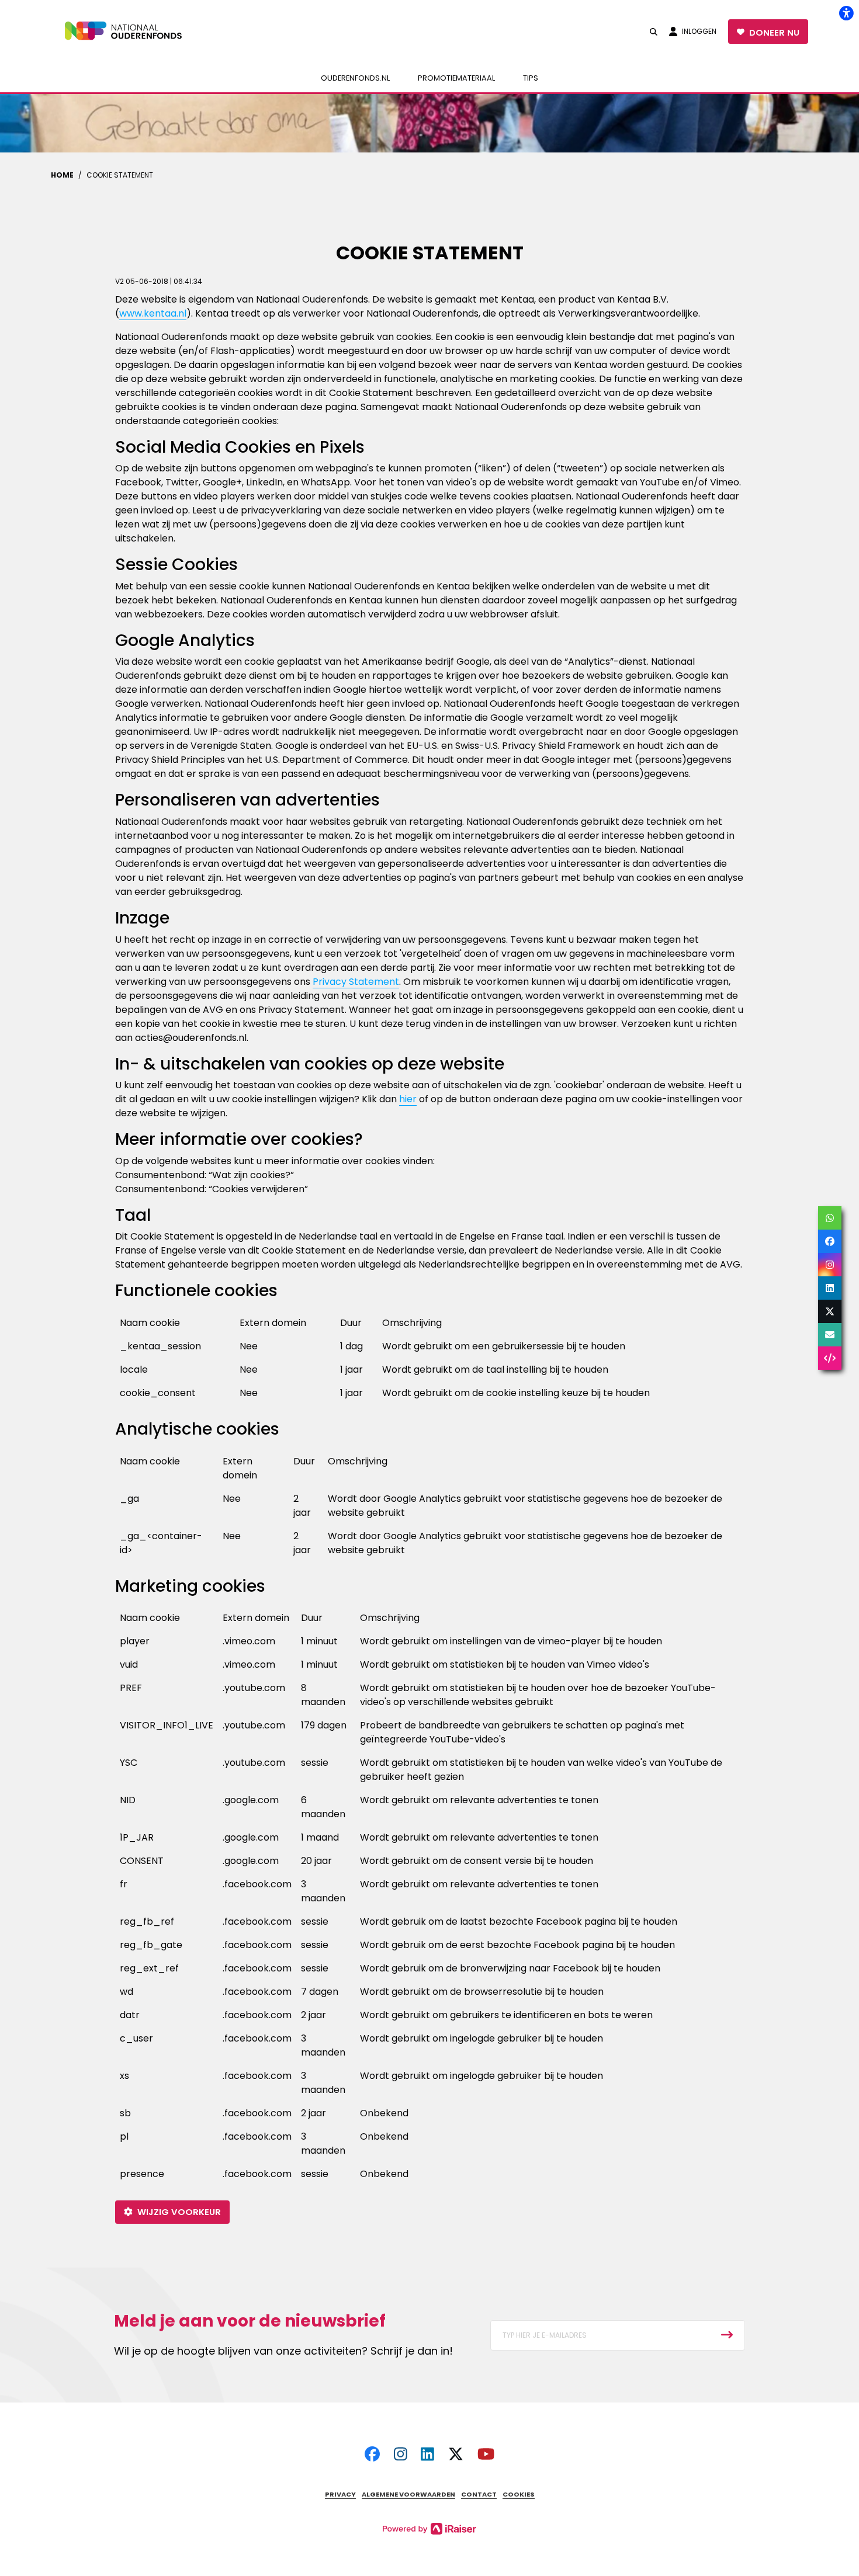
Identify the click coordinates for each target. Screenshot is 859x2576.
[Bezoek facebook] (372, 2455)
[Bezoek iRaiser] (430, 2528)
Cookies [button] (519, 2494)
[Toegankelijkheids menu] (846, 13)
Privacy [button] (340, 2494)
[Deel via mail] (830, 1335)
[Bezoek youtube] (486, 2455)
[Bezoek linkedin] (427, 2455)
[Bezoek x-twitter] (456, 2455)
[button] (654, 32)
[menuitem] (355, 78)
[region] (430, 1362)
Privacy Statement (356, 982)
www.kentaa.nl (153, 313)
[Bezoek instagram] (401, 2455)
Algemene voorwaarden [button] (408, 2494)
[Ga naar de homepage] (131, 32)
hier (408, 1099)
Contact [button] (479, 2494)
